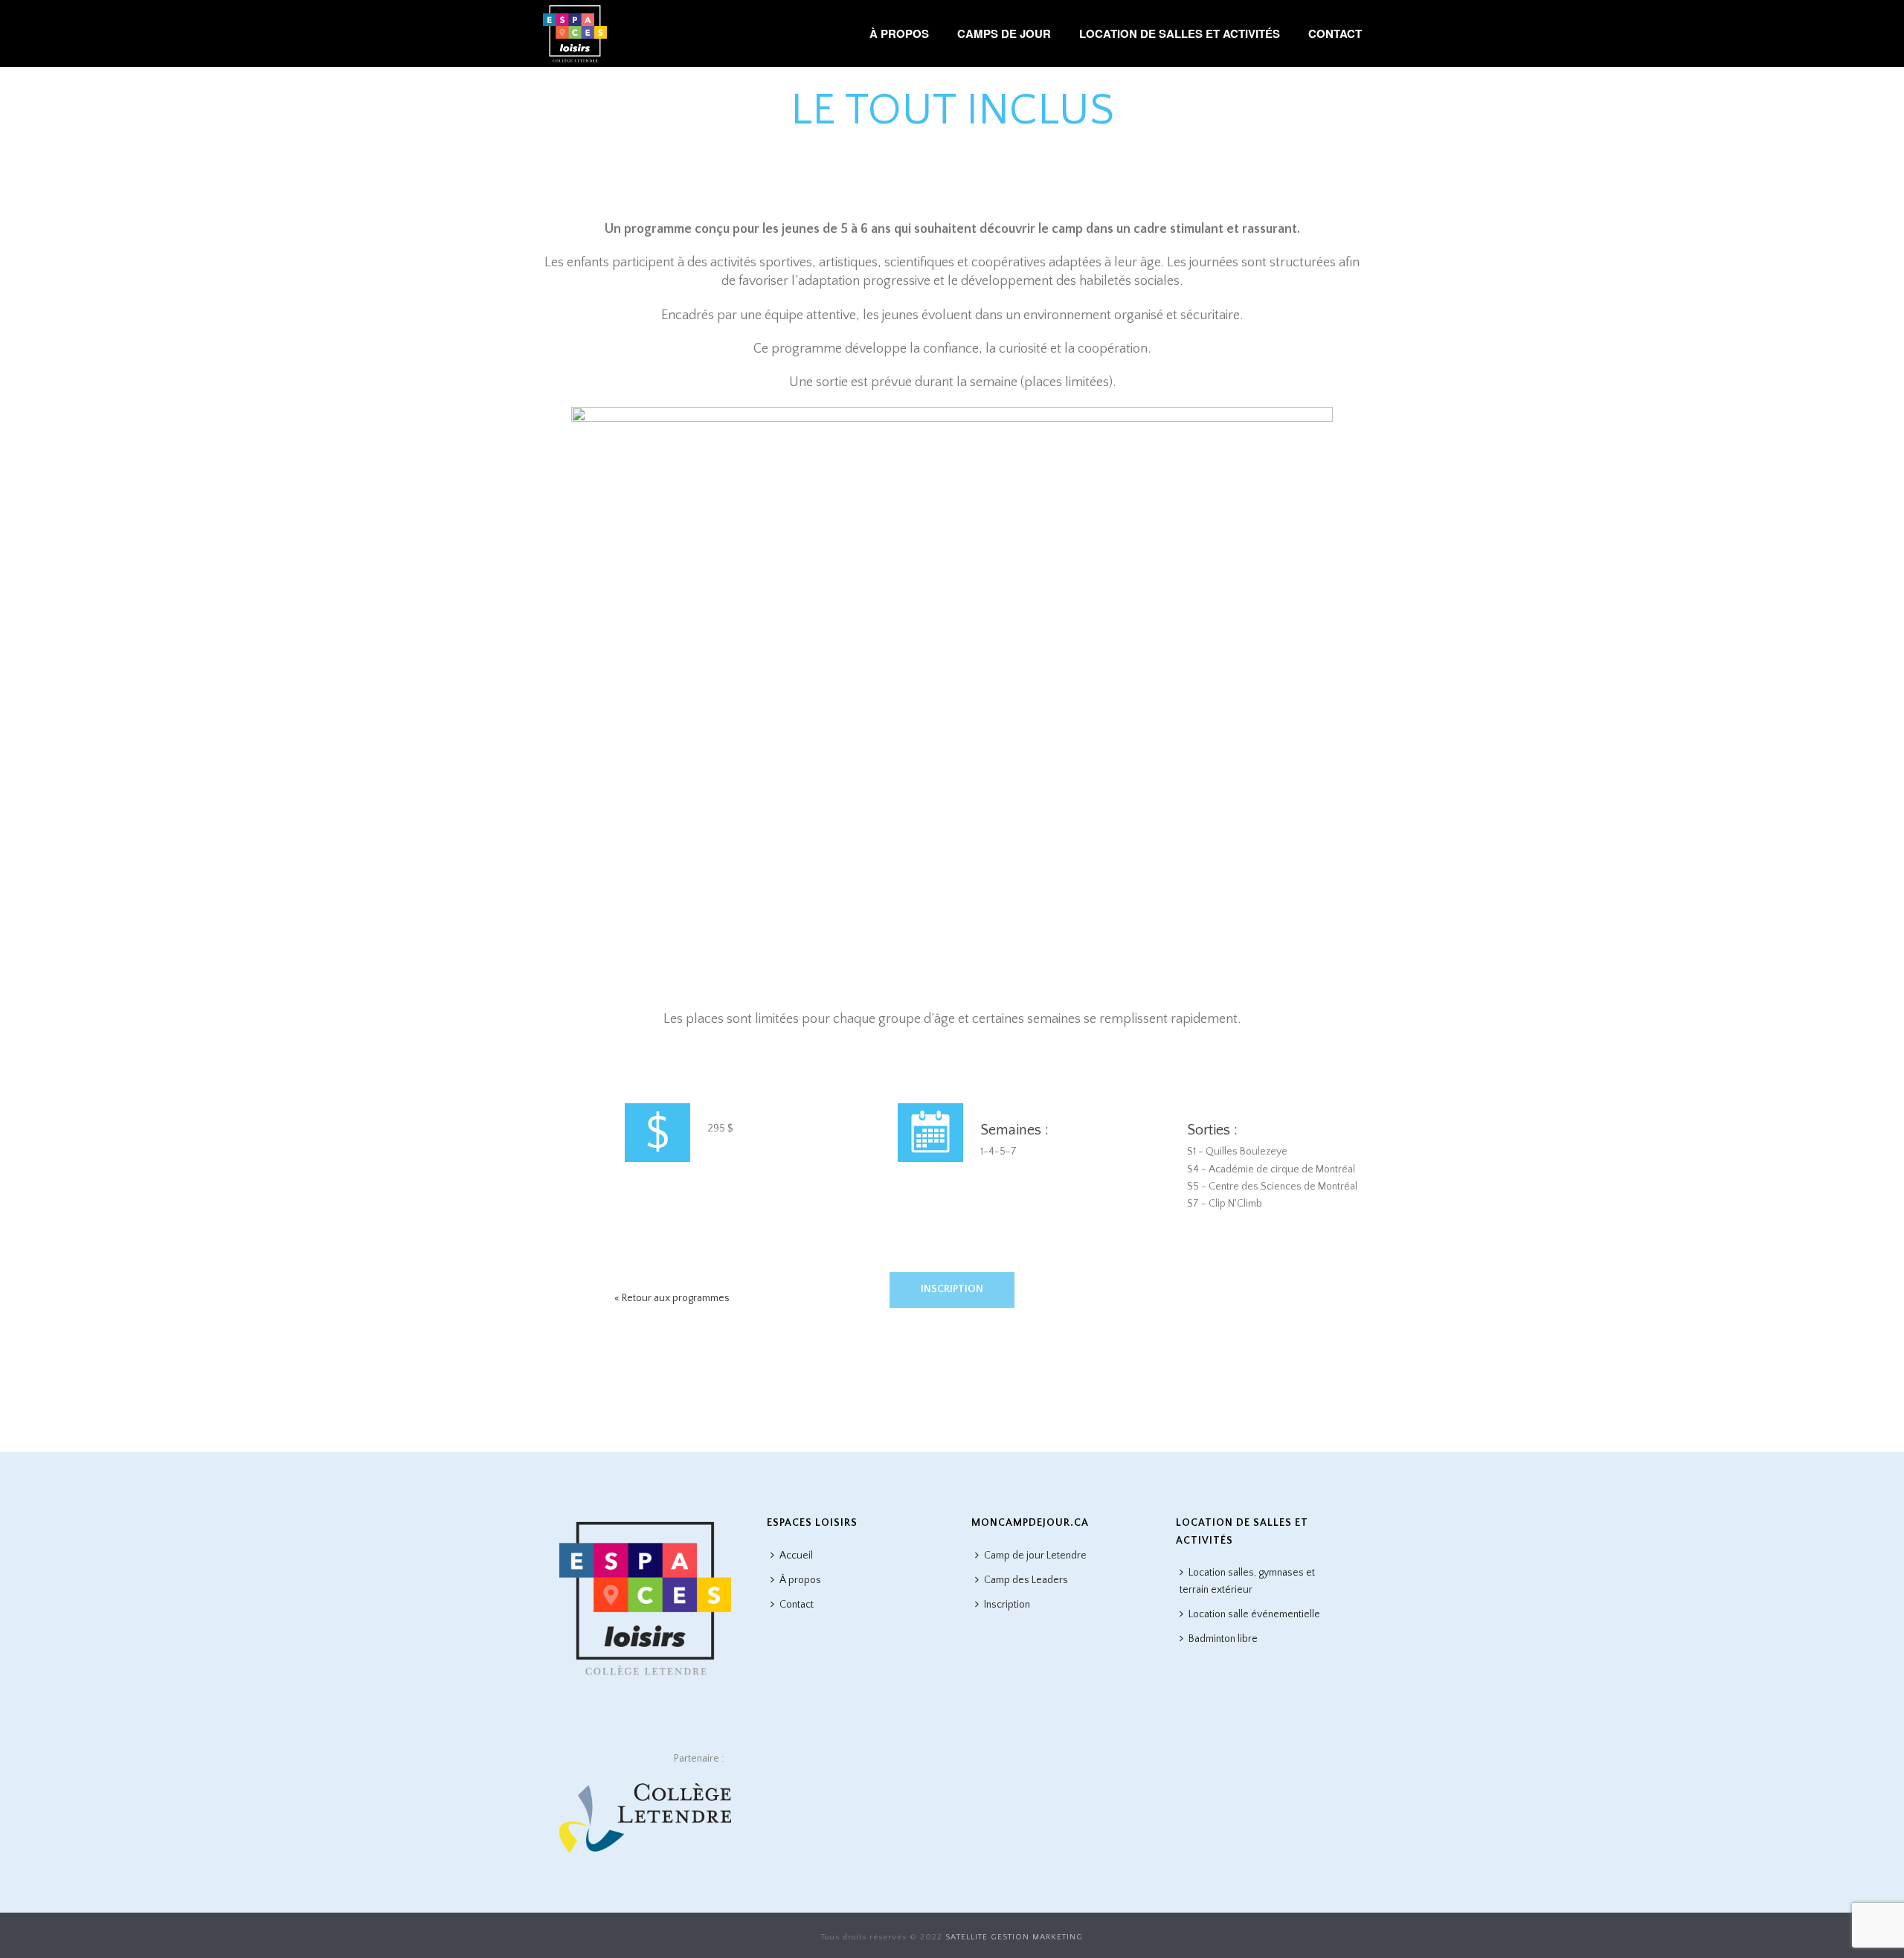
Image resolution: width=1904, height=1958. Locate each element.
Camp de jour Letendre (1035, 1556)
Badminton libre (1223, 1639)
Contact (1335, 33)
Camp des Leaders (1026, 1580)
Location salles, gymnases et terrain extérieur (1247, 1581)
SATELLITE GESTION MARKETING (1014, 1937)
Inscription (952, 1289)
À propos (899, 33)
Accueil (796, 1556)
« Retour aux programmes (672, 1298)
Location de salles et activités (1180, 33)
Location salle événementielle (1254, 1614)
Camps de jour (1004, 33)
